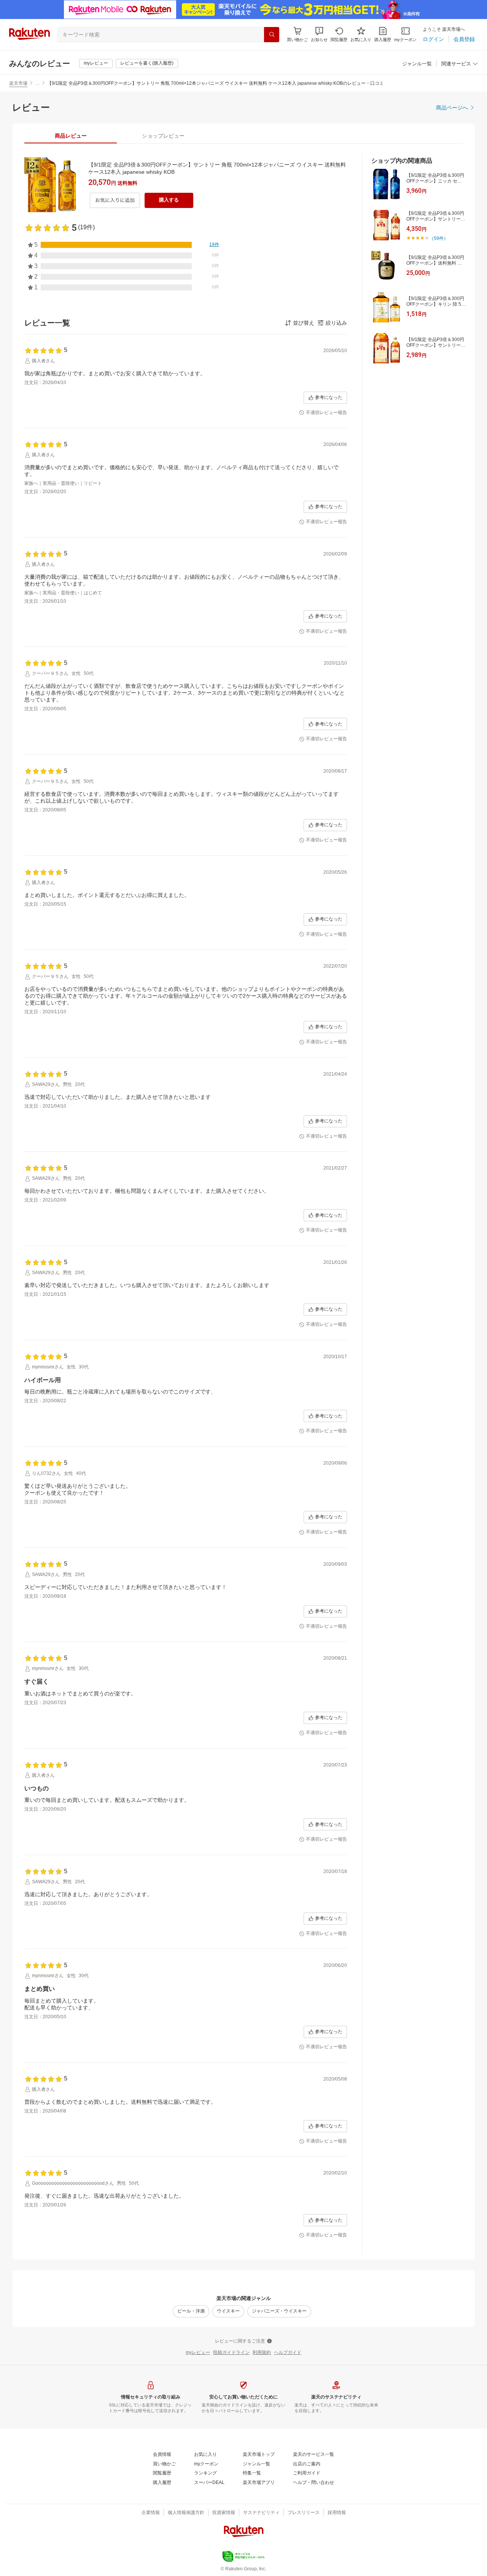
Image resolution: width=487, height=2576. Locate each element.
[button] (319, 34)
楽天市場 (18, 83)
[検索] (272, 35)
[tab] (71, 136)
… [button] (37, 83)
